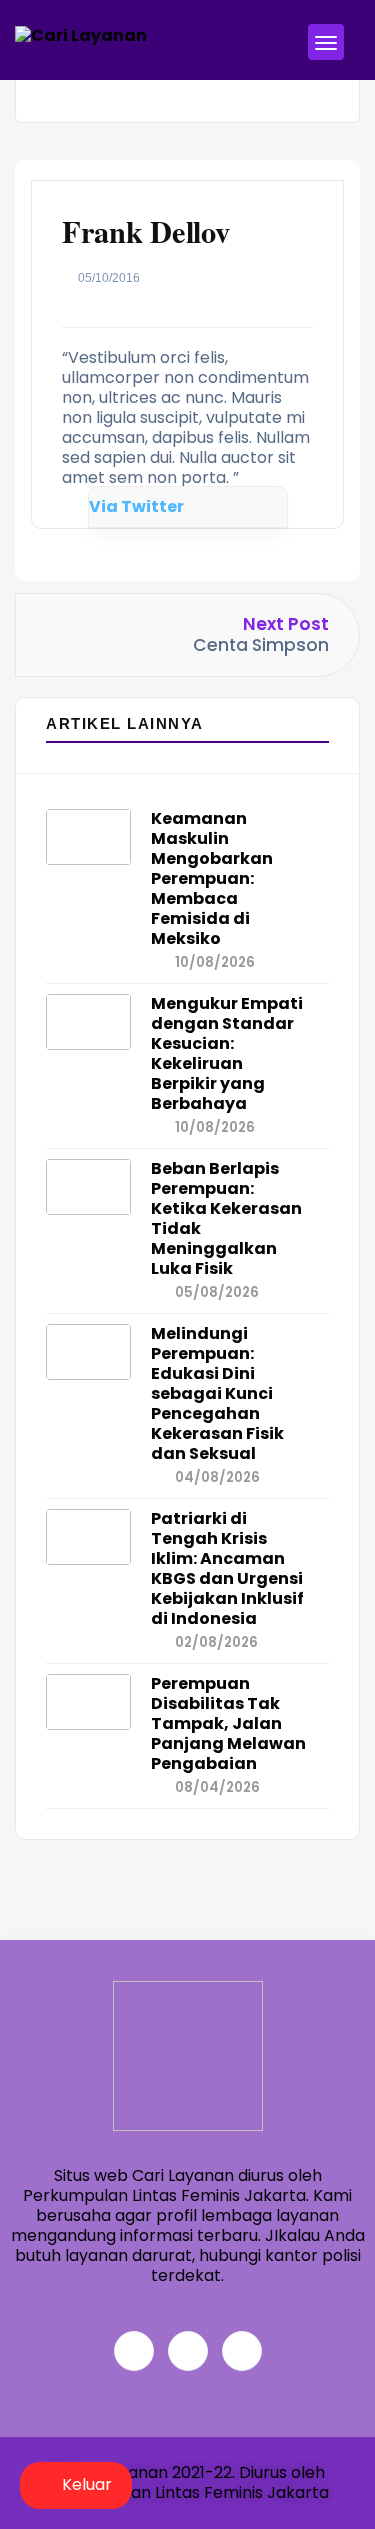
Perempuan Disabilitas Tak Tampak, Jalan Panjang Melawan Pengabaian (228, 1723)
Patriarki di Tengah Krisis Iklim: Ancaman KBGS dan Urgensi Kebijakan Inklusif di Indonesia (227, 1568)
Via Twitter (136, 506)
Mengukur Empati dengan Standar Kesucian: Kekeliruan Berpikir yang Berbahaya (227, 1053)
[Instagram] (242, 2351)
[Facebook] (134, 2351)
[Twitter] (188, 2351)
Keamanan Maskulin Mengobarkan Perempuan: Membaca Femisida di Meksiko (212, 878)
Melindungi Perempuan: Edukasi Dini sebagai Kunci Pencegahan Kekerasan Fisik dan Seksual (217, 1393)
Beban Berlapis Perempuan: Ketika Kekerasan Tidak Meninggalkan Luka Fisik (226, 1218)
